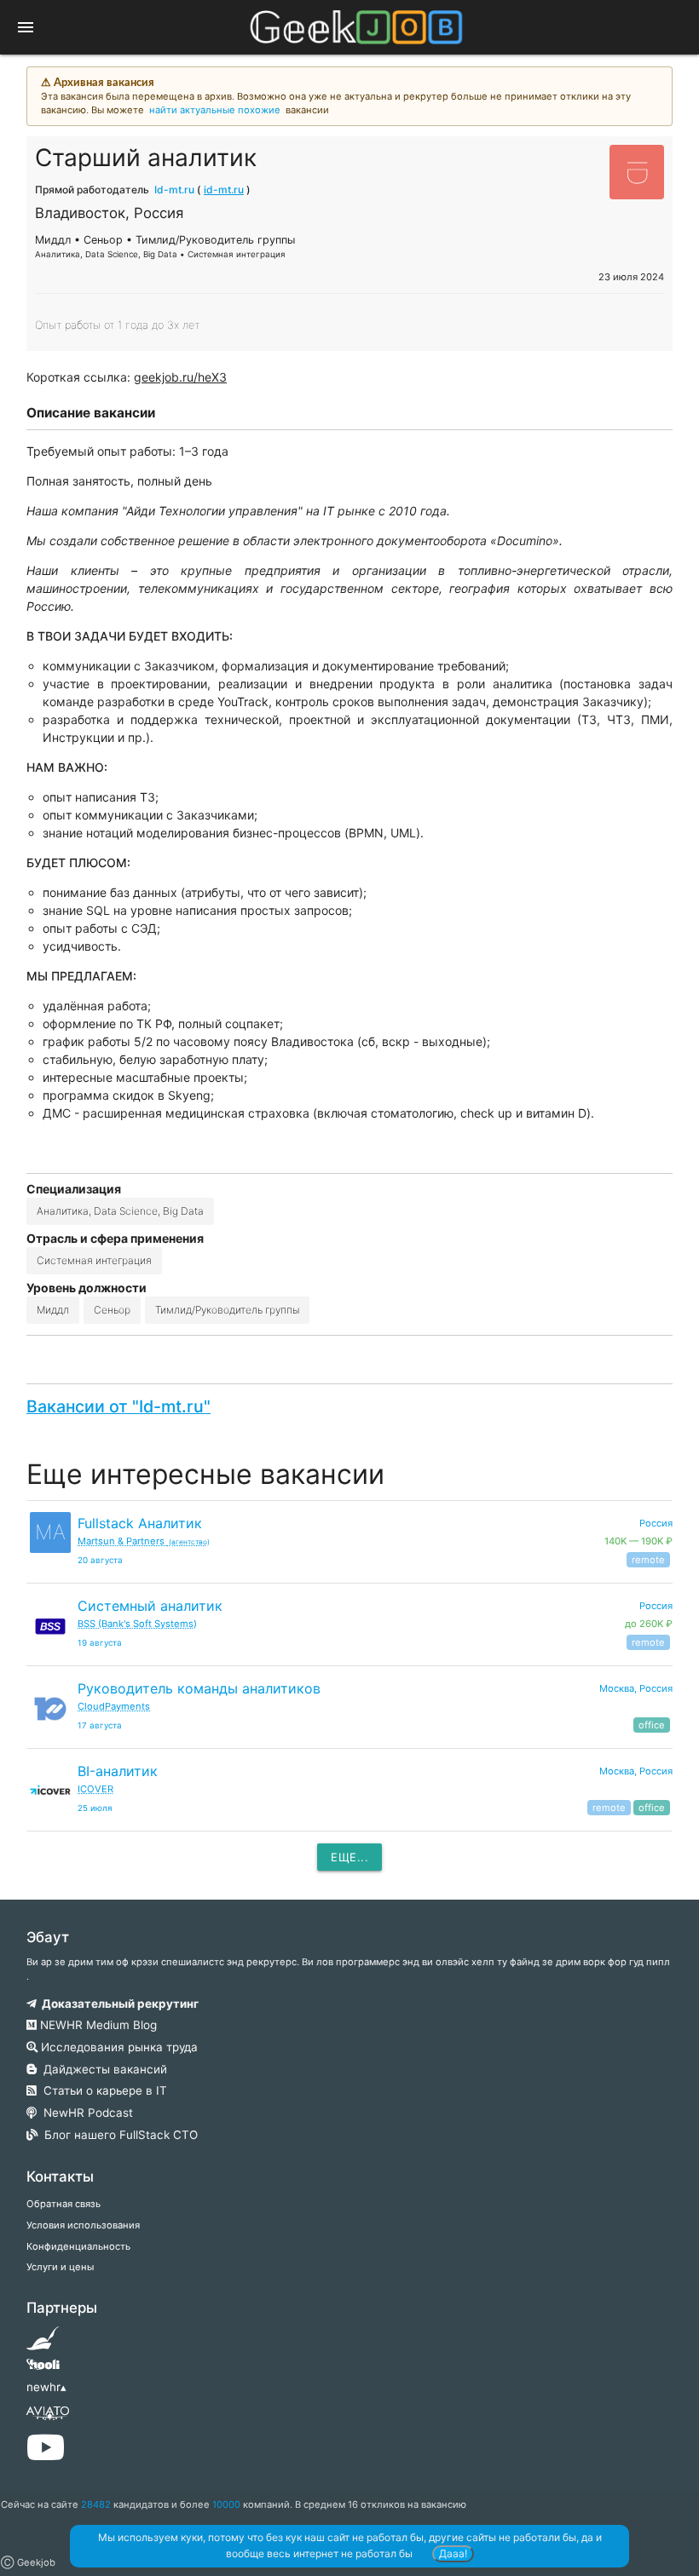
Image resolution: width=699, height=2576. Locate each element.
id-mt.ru (224, 190)
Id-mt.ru (174, 190)
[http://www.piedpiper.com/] (43, 2343)
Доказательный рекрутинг (118, 2004)
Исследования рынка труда (118, 2047)
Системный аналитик (150, 1606)
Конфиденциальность (78, 2246)
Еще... (349, 1857)
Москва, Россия (636, 1688)
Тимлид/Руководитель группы (227, 1310)
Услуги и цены (60, 2267)
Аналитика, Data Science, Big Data (120, 1211)
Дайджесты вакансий (102, 2069)
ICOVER (95, 1789)
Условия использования (83, 2225)
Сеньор (112, 1310)
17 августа (100, 1725)
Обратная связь (64, 2204)
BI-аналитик (118, 1771)
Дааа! (453, 2553)
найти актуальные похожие (215, 110)
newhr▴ (46, 2387)
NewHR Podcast (85, 2113)
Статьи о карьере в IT (102, 2090)
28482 (96, 2504)
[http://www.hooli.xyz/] (43, 2370)
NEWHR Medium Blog (97, 2025)
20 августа (100, 1560)
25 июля (95, 1808)
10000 (226, 2504)
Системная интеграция (94, 1260)
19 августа (100, 1643)
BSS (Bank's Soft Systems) (137, 1624)
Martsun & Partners (144, 1541)
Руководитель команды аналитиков (199, 1688)
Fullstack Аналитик (140, 1523)
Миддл (53, 1310)
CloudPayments (114, 1706)
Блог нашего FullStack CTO (118, 2135)
